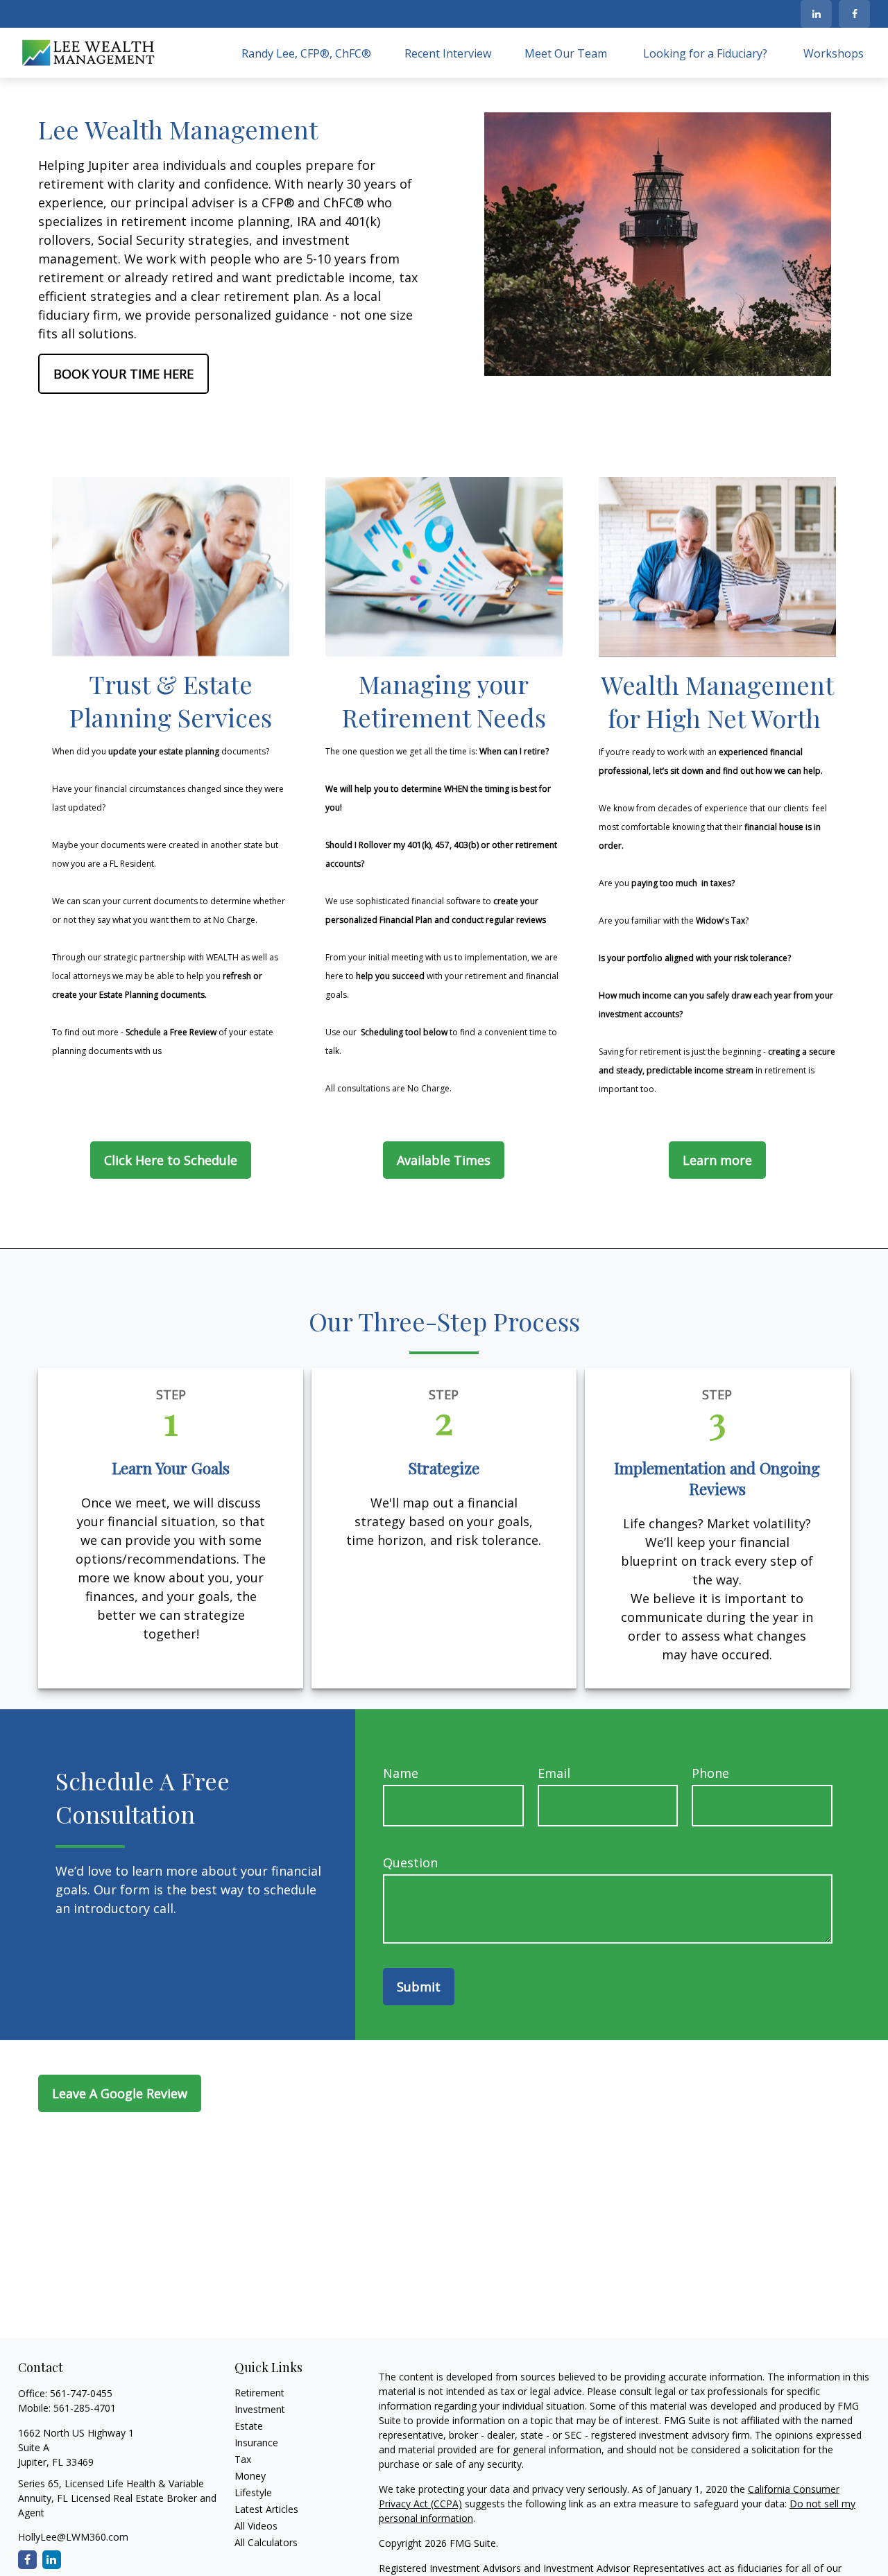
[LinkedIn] (816, 14)
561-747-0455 (81, 2393)
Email (554, 1773)
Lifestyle (253, 2492)
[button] (306, 53)
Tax (243, 2459)
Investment (260, 2409)
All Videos (256, 2526)
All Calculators (266, 2542)
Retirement (259, 2393)
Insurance (256, 2443)
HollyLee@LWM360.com (73, 2537)
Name (401, 1773)
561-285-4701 (85, 2408)
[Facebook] (854, 14)
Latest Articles (266, 2509)
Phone (710, 1773)
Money (250, 2476)
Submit (419, 1987)
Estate (249, 2426)
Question (410, 1862)
